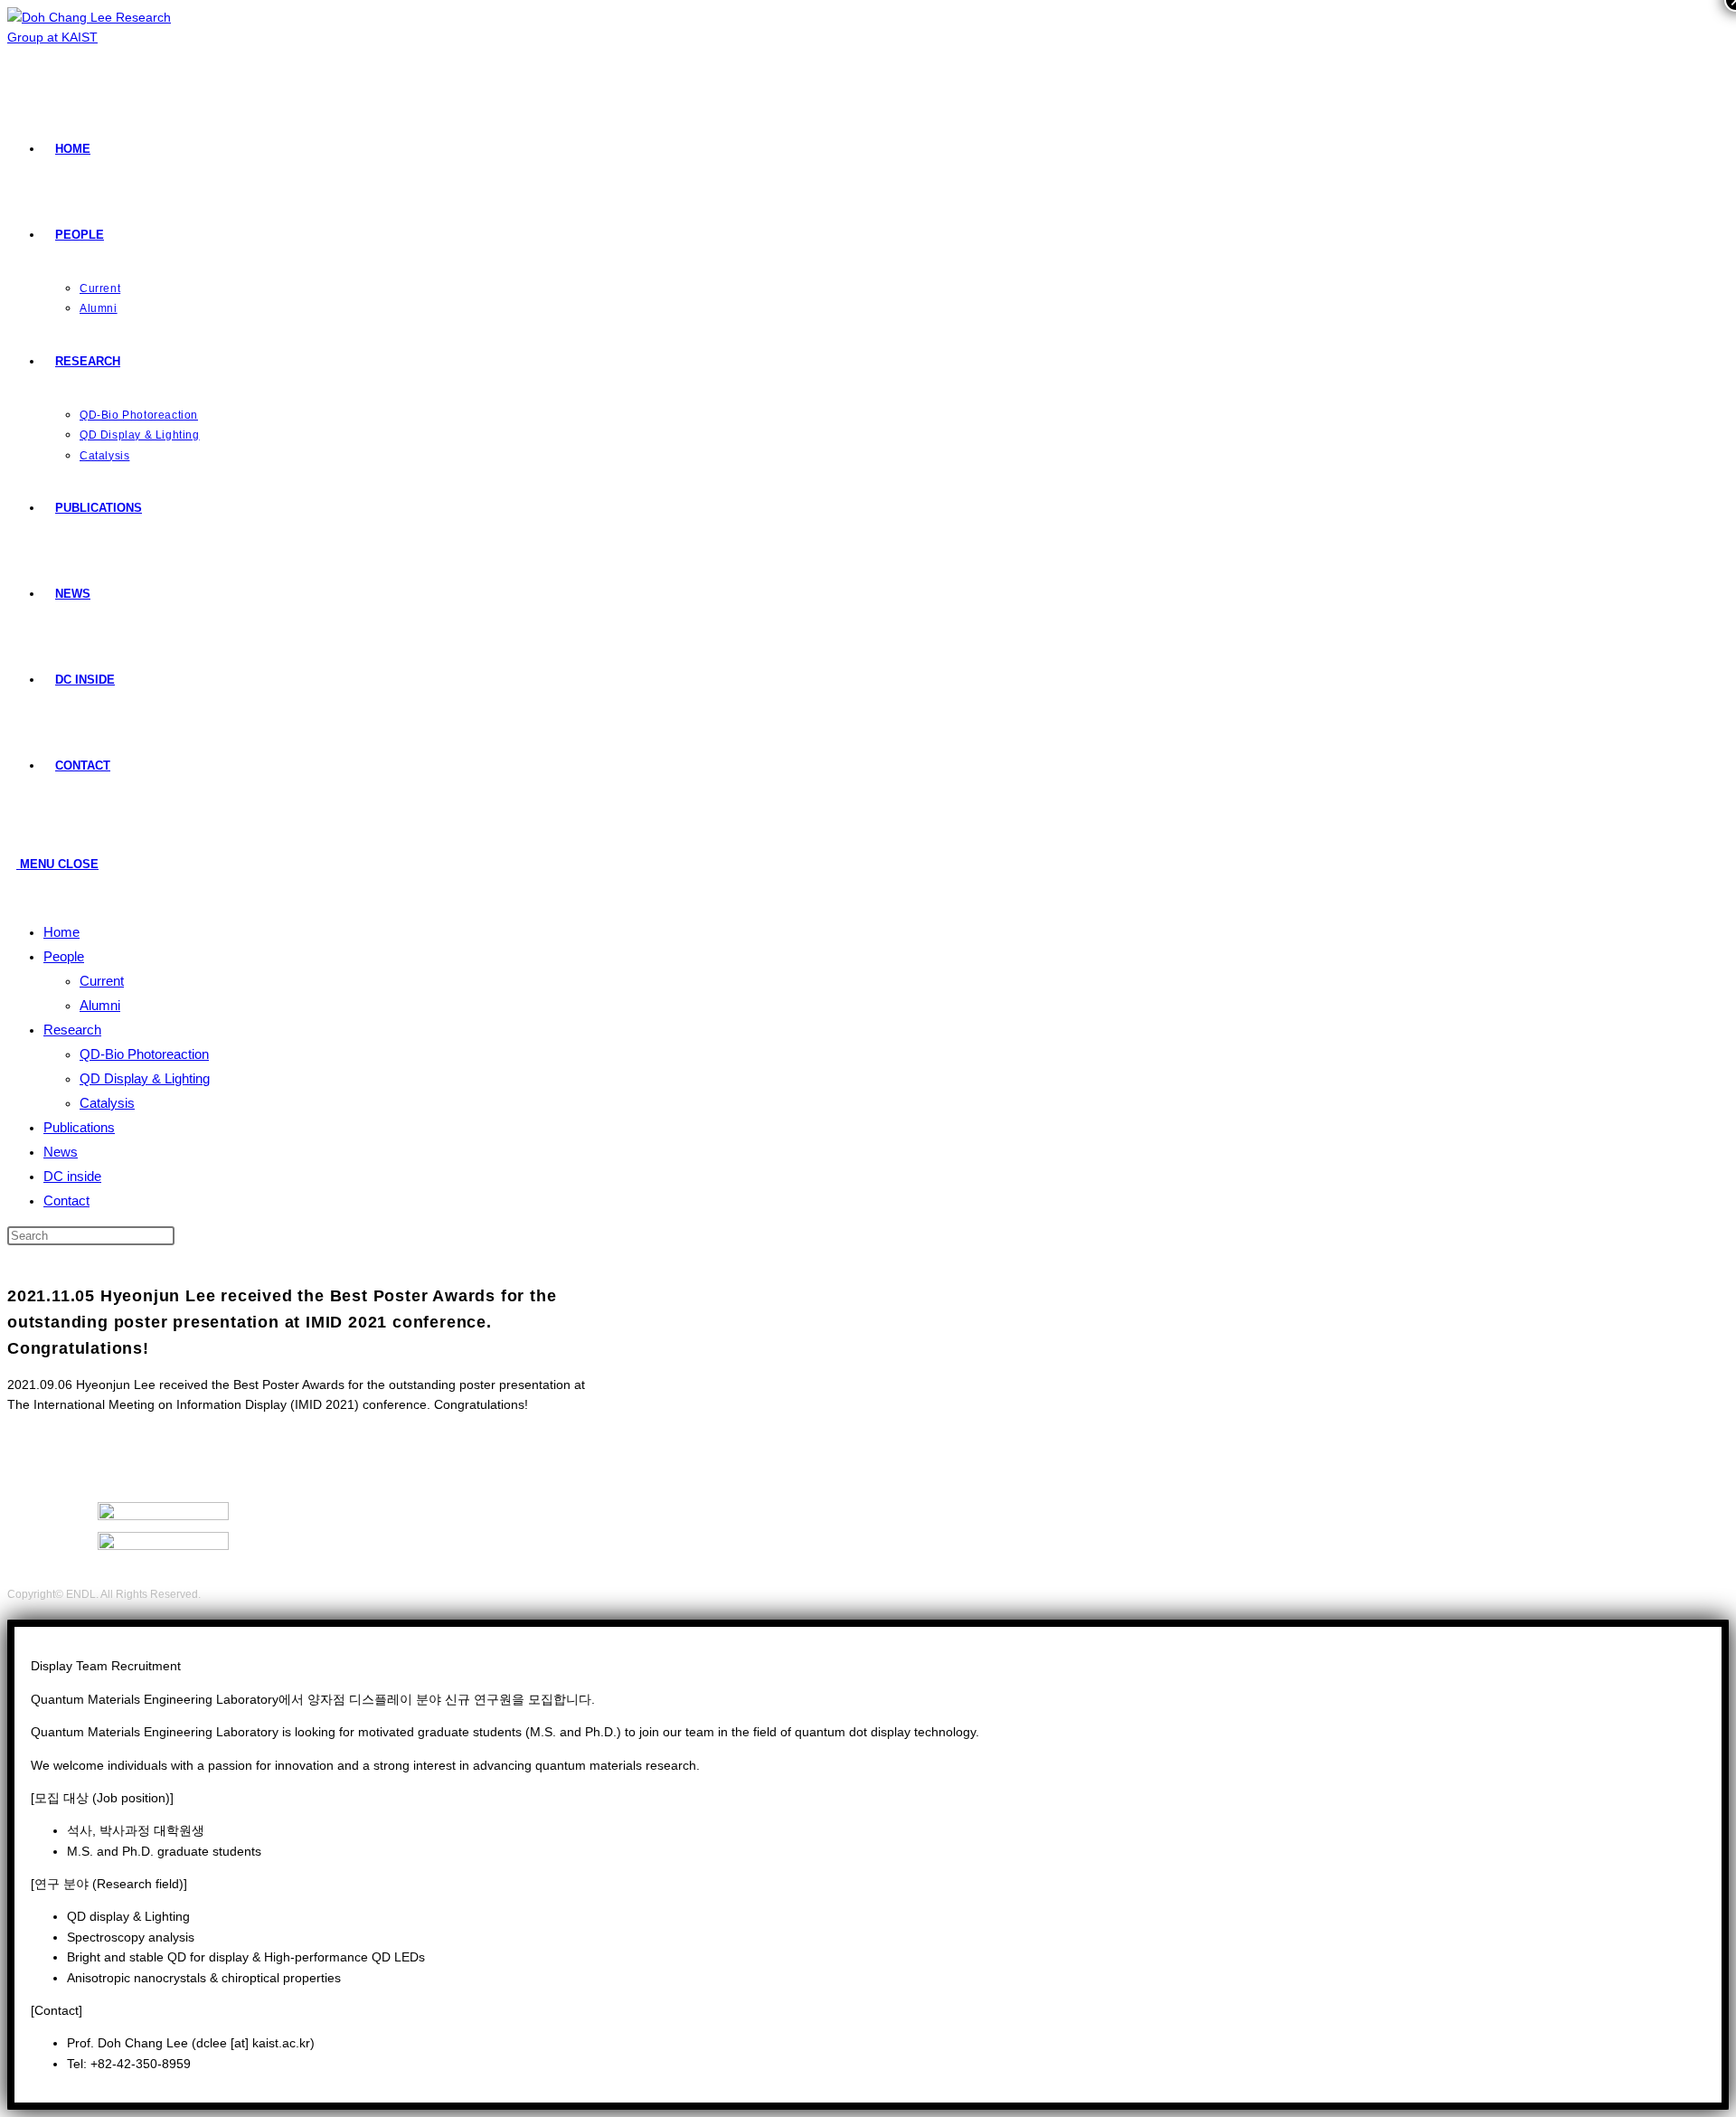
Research (72, 1030)
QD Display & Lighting (145, 1078)
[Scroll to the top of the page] (12, 1610)
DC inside (72, 1176)
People (64, 956)
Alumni (100, 1005)
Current (102, 981)
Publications (79, 1127)
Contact (66, 1200)
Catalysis (107, 1103)
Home (61, 932)
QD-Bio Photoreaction (144, 1054)
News (61, 1152)
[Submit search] (179, 1240)
